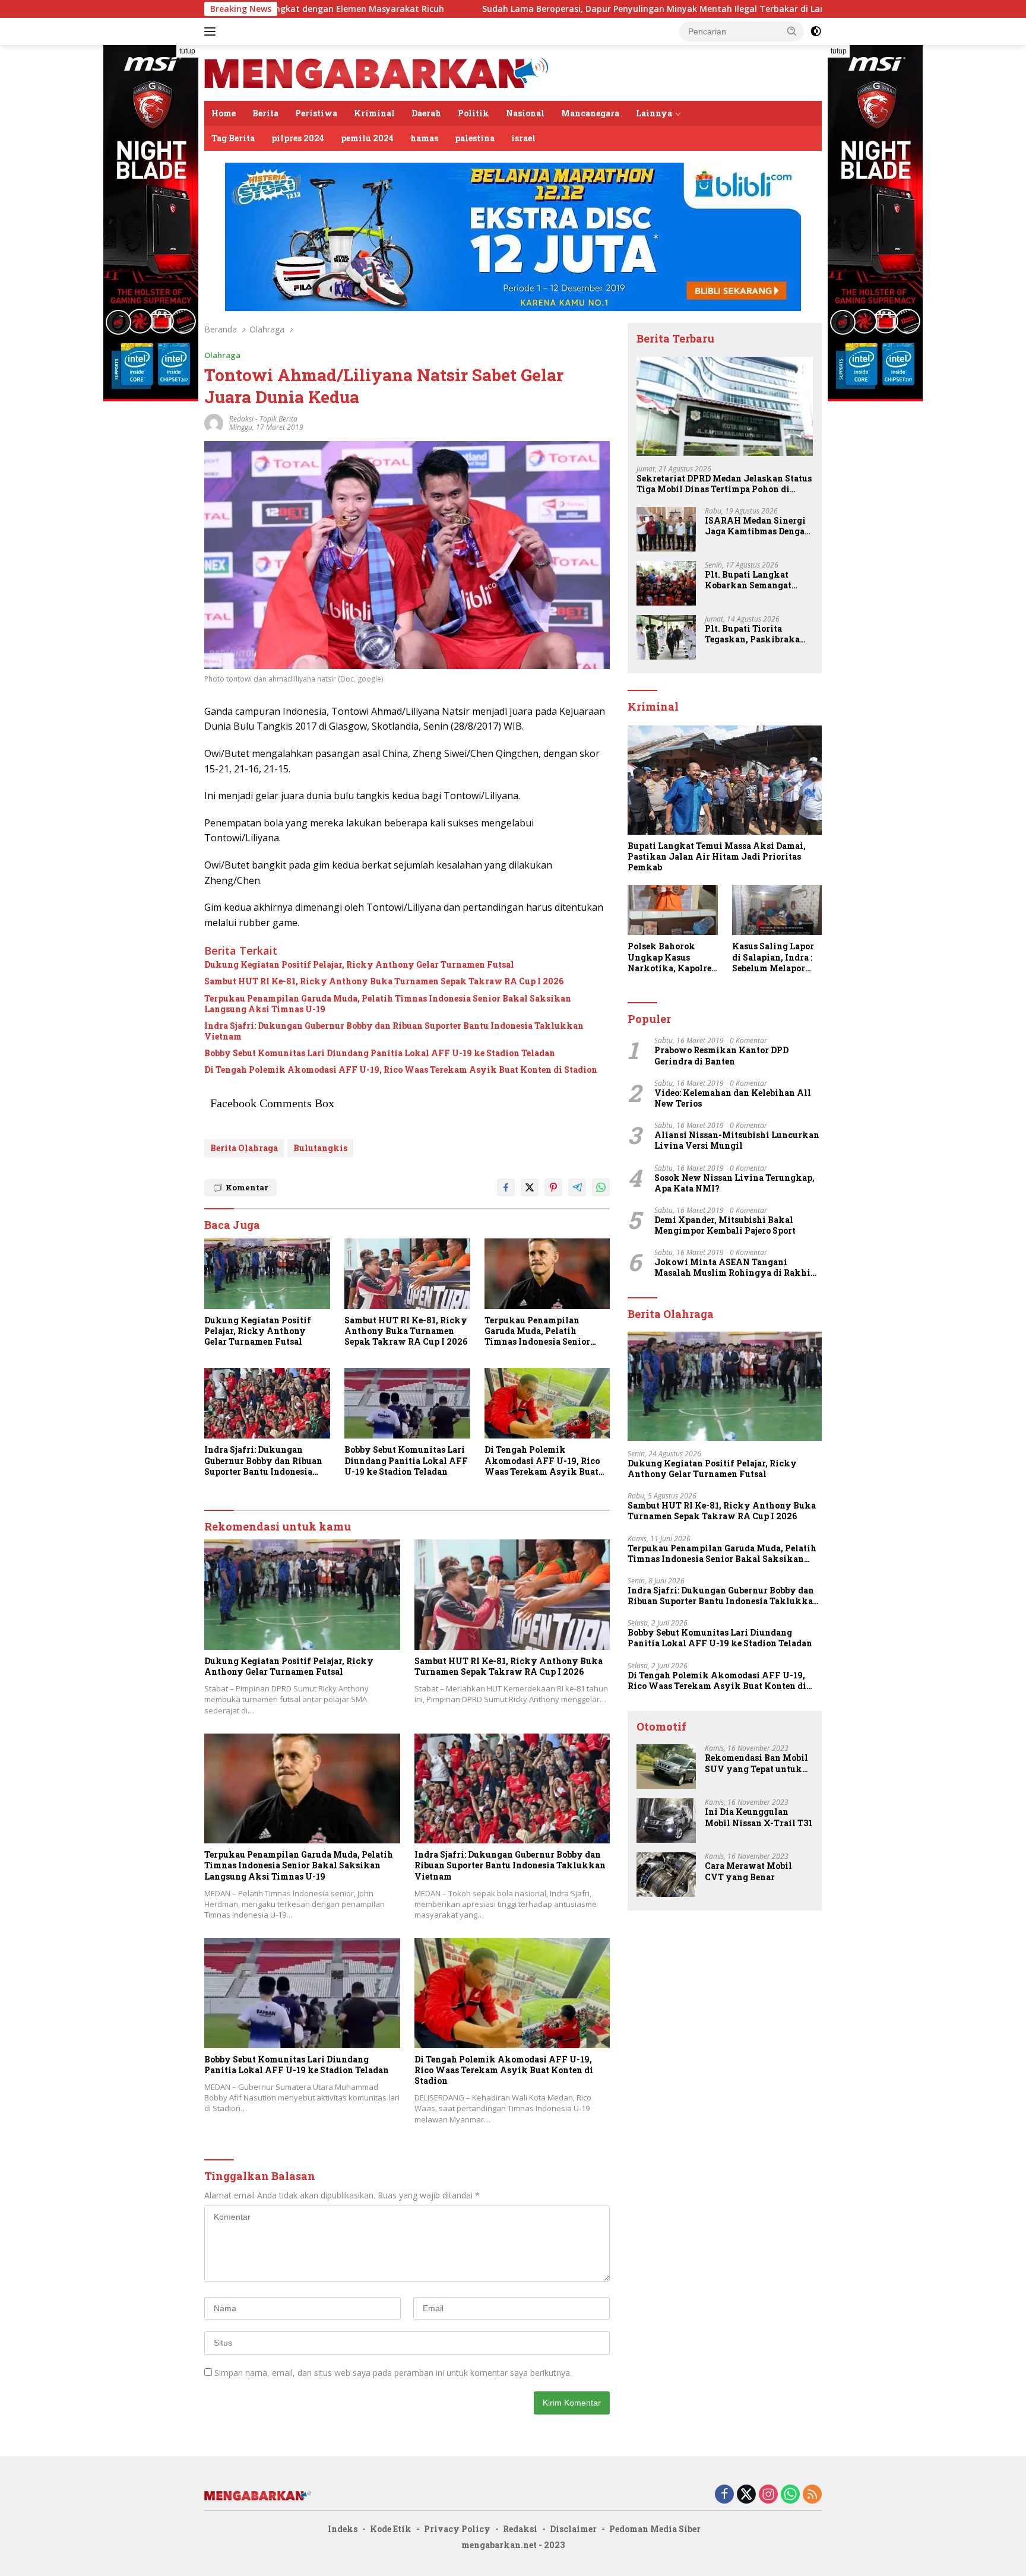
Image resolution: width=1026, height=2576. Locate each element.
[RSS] (812, 2495)
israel (523, 138)
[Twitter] (746, 2495)
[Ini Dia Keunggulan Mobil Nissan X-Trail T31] (666, 1821)
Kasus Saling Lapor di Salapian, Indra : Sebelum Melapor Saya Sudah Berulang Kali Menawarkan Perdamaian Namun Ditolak (775, 957)
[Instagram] (768, 2495)
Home (224, 113)
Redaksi (520, 2529)
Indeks (343, 2529)
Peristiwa (316, 113)
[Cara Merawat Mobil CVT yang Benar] (666, 1875)
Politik (474, 113)
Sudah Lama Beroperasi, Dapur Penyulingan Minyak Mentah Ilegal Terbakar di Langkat (525, 9)
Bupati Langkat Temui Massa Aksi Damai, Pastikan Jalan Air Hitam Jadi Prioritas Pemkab (717, 857)
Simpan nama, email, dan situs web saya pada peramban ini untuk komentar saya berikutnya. (393, 2373)
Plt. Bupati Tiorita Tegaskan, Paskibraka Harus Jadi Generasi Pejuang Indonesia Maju (755, 634)
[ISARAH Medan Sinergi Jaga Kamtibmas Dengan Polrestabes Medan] (666, 529)
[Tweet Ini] (530, 1187)
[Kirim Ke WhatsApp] (601, 1187)
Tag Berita (233, 138)
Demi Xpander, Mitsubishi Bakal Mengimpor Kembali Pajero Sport (725, 1225)
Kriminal (374, 113)
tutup (187, 51)
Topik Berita (278, 419)
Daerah (426, 113)
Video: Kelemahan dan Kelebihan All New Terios (733, 1098)
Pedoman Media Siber (655, 2529)
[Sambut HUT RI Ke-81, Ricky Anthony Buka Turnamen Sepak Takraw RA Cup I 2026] (407, 1274)
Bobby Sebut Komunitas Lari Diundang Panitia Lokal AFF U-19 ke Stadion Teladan (380, 1053)
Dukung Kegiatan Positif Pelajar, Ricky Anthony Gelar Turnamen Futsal (359, 965)
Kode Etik (391, 2529)
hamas (424, 138)
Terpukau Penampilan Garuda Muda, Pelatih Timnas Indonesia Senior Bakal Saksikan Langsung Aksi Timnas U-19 (388, 1004)
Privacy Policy (457, 2529)
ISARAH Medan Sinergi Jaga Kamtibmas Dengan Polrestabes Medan (758, 526)
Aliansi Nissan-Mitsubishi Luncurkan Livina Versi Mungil (737, 1140)
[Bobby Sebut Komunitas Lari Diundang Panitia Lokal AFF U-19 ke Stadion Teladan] (407, 1403)
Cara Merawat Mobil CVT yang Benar (748, 1871)
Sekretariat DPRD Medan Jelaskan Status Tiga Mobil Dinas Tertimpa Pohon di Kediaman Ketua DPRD (724, 484)
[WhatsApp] (790, 2495)
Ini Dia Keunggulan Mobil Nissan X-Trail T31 (759, 1817)
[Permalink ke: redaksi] (214, 422)
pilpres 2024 (298, 138)
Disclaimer (573, 2529)
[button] (792, 31)
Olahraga (222, 355)
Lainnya (654, 113)
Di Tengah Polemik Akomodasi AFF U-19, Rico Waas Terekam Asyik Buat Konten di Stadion (401, 1070)
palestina (475, 138)
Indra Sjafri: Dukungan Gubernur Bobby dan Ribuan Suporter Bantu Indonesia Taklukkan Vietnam (394, 1031)
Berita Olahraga (244, 1148)
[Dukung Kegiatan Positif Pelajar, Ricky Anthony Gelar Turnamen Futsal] (267, 1274)
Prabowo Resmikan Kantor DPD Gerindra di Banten (721, 1056)
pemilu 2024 (367, 138)
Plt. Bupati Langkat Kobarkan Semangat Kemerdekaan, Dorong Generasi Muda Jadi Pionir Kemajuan (752, 580)
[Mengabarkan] (376, 72)
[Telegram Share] (577, 1187)
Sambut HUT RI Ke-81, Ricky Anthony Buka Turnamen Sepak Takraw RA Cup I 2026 (384, 981)
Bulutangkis (320, 1148)
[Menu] (212, 31)
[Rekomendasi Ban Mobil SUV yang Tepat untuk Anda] (666, 1767)
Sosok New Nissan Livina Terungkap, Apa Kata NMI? (734, 1183)
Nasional (525, 113)
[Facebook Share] (506, 1187)
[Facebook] (724, 2495)
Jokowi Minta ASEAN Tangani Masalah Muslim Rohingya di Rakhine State (737, 1268)
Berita (265, 113)
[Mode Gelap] (816, 31)
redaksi (241, 419)
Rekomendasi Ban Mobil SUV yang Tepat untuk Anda (756, 1763)
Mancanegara (590, 113)
